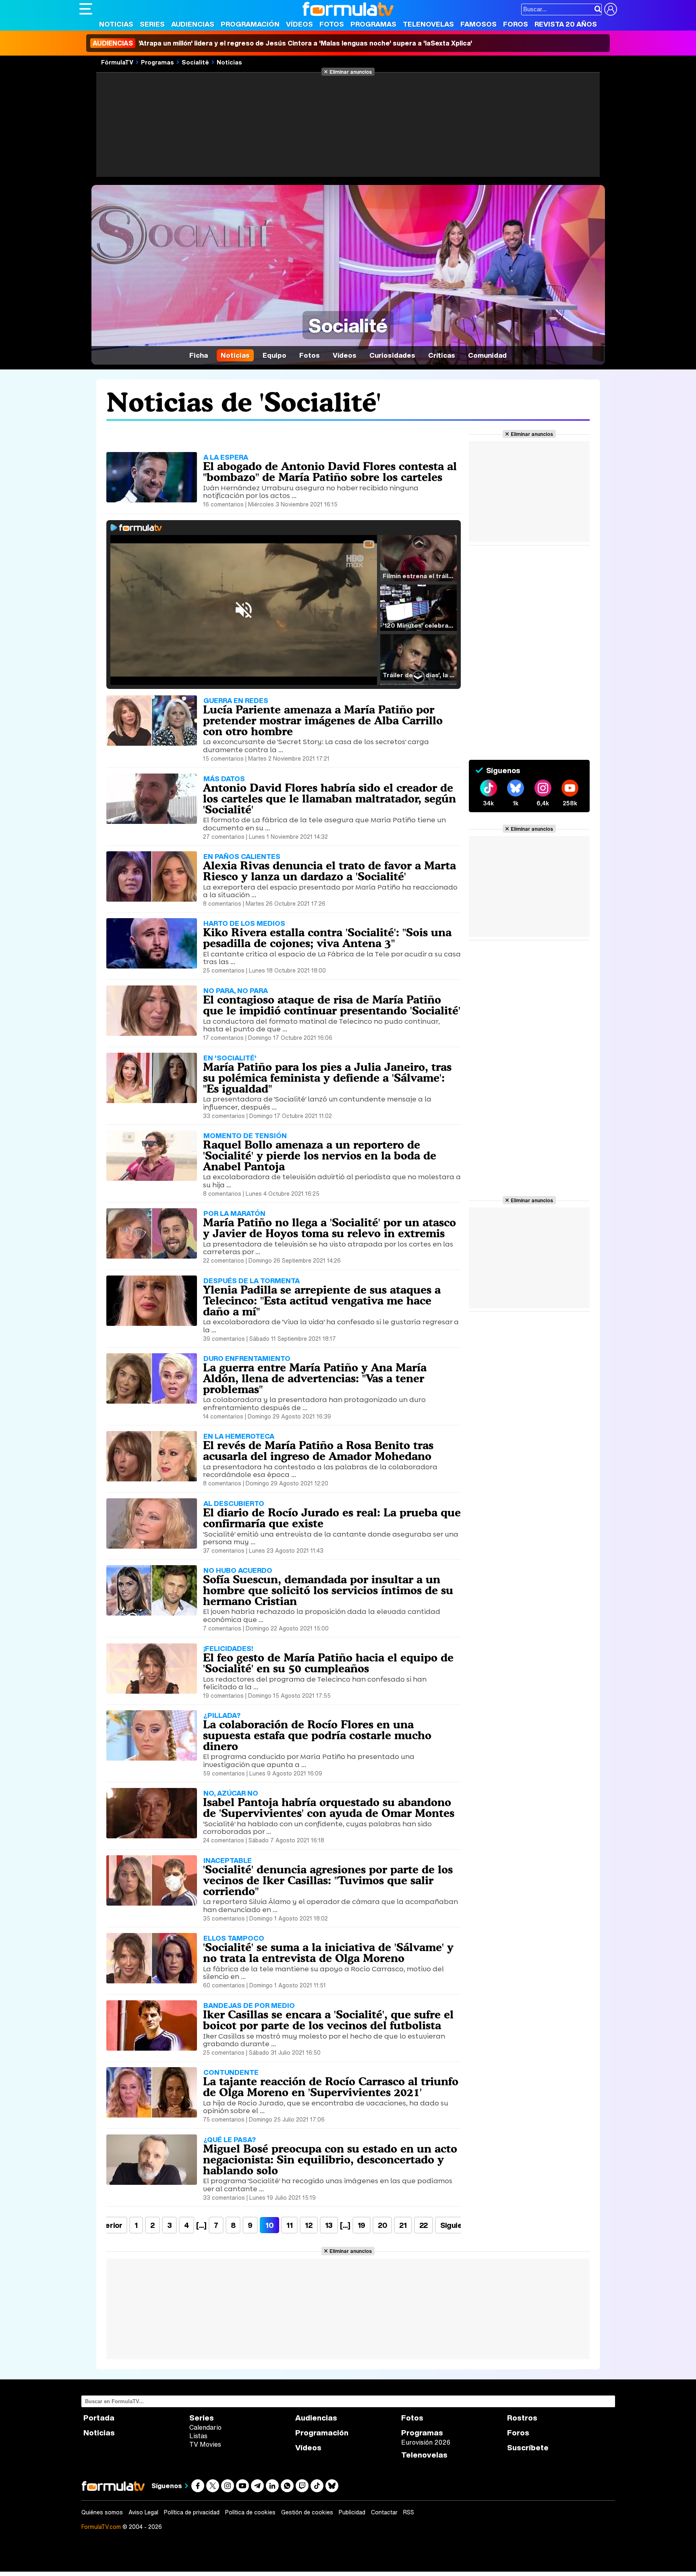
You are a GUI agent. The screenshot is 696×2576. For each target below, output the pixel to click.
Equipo (274, 355)
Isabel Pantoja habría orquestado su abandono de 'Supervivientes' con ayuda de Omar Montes (329, 1808)
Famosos (478, 24)
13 (329, 2225)
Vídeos (299, 24)
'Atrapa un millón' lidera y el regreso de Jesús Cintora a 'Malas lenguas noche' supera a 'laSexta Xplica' (282, 43)
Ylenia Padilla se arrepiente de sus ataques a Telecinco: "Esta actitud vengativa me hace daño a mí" (322, 1300)
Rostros (522, 2418)
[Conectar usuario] (611, 9)
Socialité (195, 62)
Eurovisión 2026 (426, 2442)
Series (152, 24)
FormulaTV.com (101, 2527)
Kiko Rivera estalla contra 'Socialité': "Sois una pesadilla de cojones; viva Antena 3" (327, 938)
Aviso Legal (143, 2512)
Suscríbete (528, 2448)
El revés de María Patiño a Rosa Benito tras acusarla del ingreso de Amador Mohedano (318, 1451)
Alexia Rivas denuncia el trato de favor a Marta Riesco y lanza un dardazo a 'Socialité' (329, 871)
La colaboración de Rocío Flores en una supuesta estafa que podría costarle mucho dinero (317, 1735)
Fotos (332, 24)
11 (289, 2225)
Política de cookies (250, 2512)
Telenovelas (428, 24)
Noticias (116, 24)
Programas (373, 24)
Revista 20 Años (566, 24)
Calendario (205, 2427)
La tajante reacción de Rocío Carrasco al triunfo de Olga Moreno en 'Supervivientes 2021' (331, 2087)
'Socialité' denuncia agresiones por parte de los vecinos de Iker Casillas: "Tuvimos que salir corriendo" (328, 1880)
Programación (250, 24)
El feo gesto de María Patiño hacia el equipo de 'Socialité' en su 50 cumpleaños (328, 1663)
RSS (409, 2512)
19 (361, 2225)
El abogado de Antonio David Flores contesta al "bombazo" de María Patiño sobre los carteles (330, 472)
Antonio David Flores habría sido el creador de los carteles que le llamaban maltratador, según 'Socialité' (329, 799)
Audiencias (193, 24)
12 (309, 2225)
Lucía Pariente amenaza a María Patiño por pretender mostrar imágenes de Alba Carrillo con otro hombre (323, 720)
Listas (198, 2436)
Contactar (384, 2512)
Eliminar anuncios (351, 72)
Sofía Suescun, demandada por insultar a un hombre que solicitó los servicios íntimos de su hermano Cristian (328, 1590)
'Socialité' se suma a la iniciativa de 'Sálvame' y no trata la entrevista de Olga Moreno (328, 1953)
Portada (99, 2418)
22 (424, 2225)
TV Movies (205, 2444)
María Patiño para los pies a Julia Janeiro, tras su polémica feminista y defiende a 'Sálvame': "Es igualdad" (327, 1078)
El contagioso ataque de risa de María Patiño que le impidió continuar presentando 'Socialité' (332, 1005)
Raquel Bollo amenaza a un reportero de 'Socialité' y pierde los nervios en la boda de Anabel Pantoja (320, 1155)
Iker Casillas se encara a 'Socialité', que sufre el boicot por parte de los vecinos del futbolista (328, 2020)
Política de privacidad (192, 2512)
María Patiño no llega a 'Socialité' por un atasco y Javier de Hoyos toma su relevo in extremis (329, 1228)
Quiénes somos (102, 2512)
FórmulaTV (117, 62)
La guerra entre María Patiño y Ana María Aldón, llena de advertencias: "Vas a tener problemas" (315, 1378)
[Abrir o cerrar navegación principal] (86, 9)
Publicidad (352, 2512)
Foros (516, 24)
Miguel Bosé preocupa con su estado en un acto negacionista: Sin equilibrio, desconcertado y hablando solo (330, 2159)
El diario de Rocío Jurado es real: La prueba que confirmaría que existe (332, 1518)
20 (382, 2225)
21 (403, 2225)
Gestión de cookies (307, 2512)
